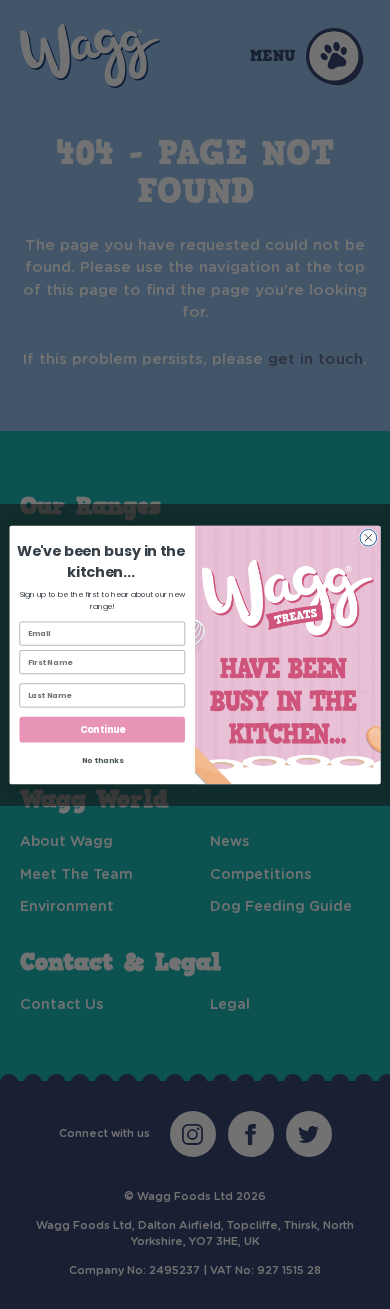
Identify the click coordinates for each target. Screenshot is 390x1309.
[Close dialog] (368, 537)
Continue (102, 729)
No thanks (102, 760)
